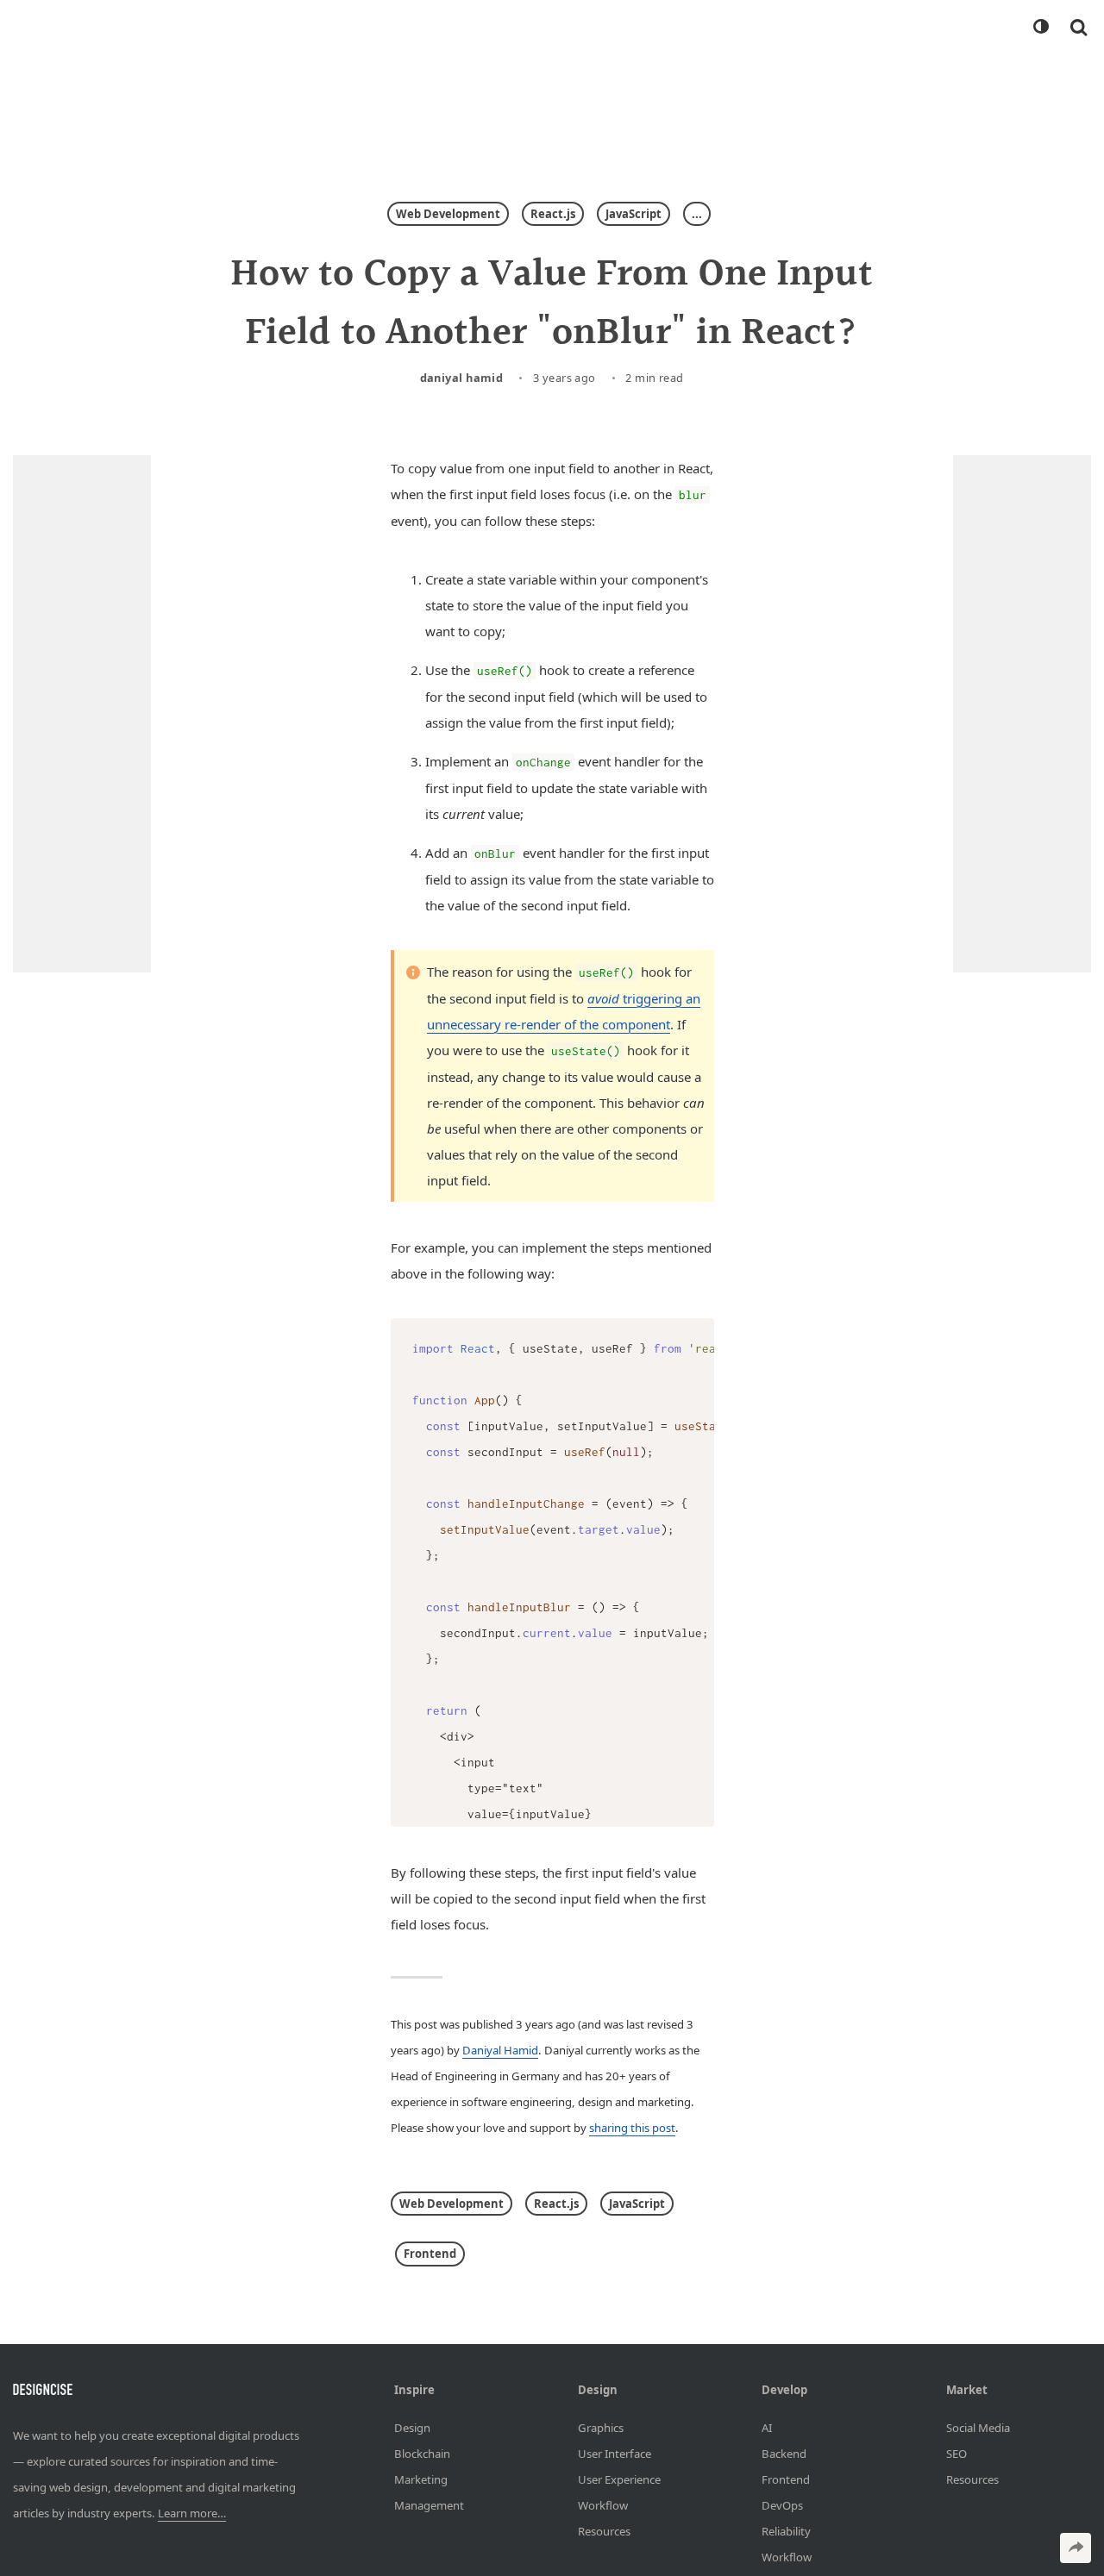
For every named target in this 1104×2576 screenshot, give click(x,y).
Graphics (601, 2427)
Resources (604, 2530)
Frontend (430, 2254)
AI (767, 2427)
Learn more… (192, 2513)
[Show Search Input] (1079, 27)
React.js (553, 214)
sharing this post (632, 2128)
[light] (1040, 27)
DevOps (782, 2504)
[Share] (1076, 2548)
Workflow (603, 2504)
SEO (957, 2453)
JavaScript (634, 214)
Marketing (421, 2479)
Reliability (786, 2530)
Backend (784, 2453)
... (697, 214)
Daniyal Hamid (462, 378)
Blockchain (422, 2453)
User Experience (619, 2479)
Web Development (448, 214)
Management (429, 2504)
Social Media (978, 2427)
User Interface (615, 2453)
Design (412, 2427)
